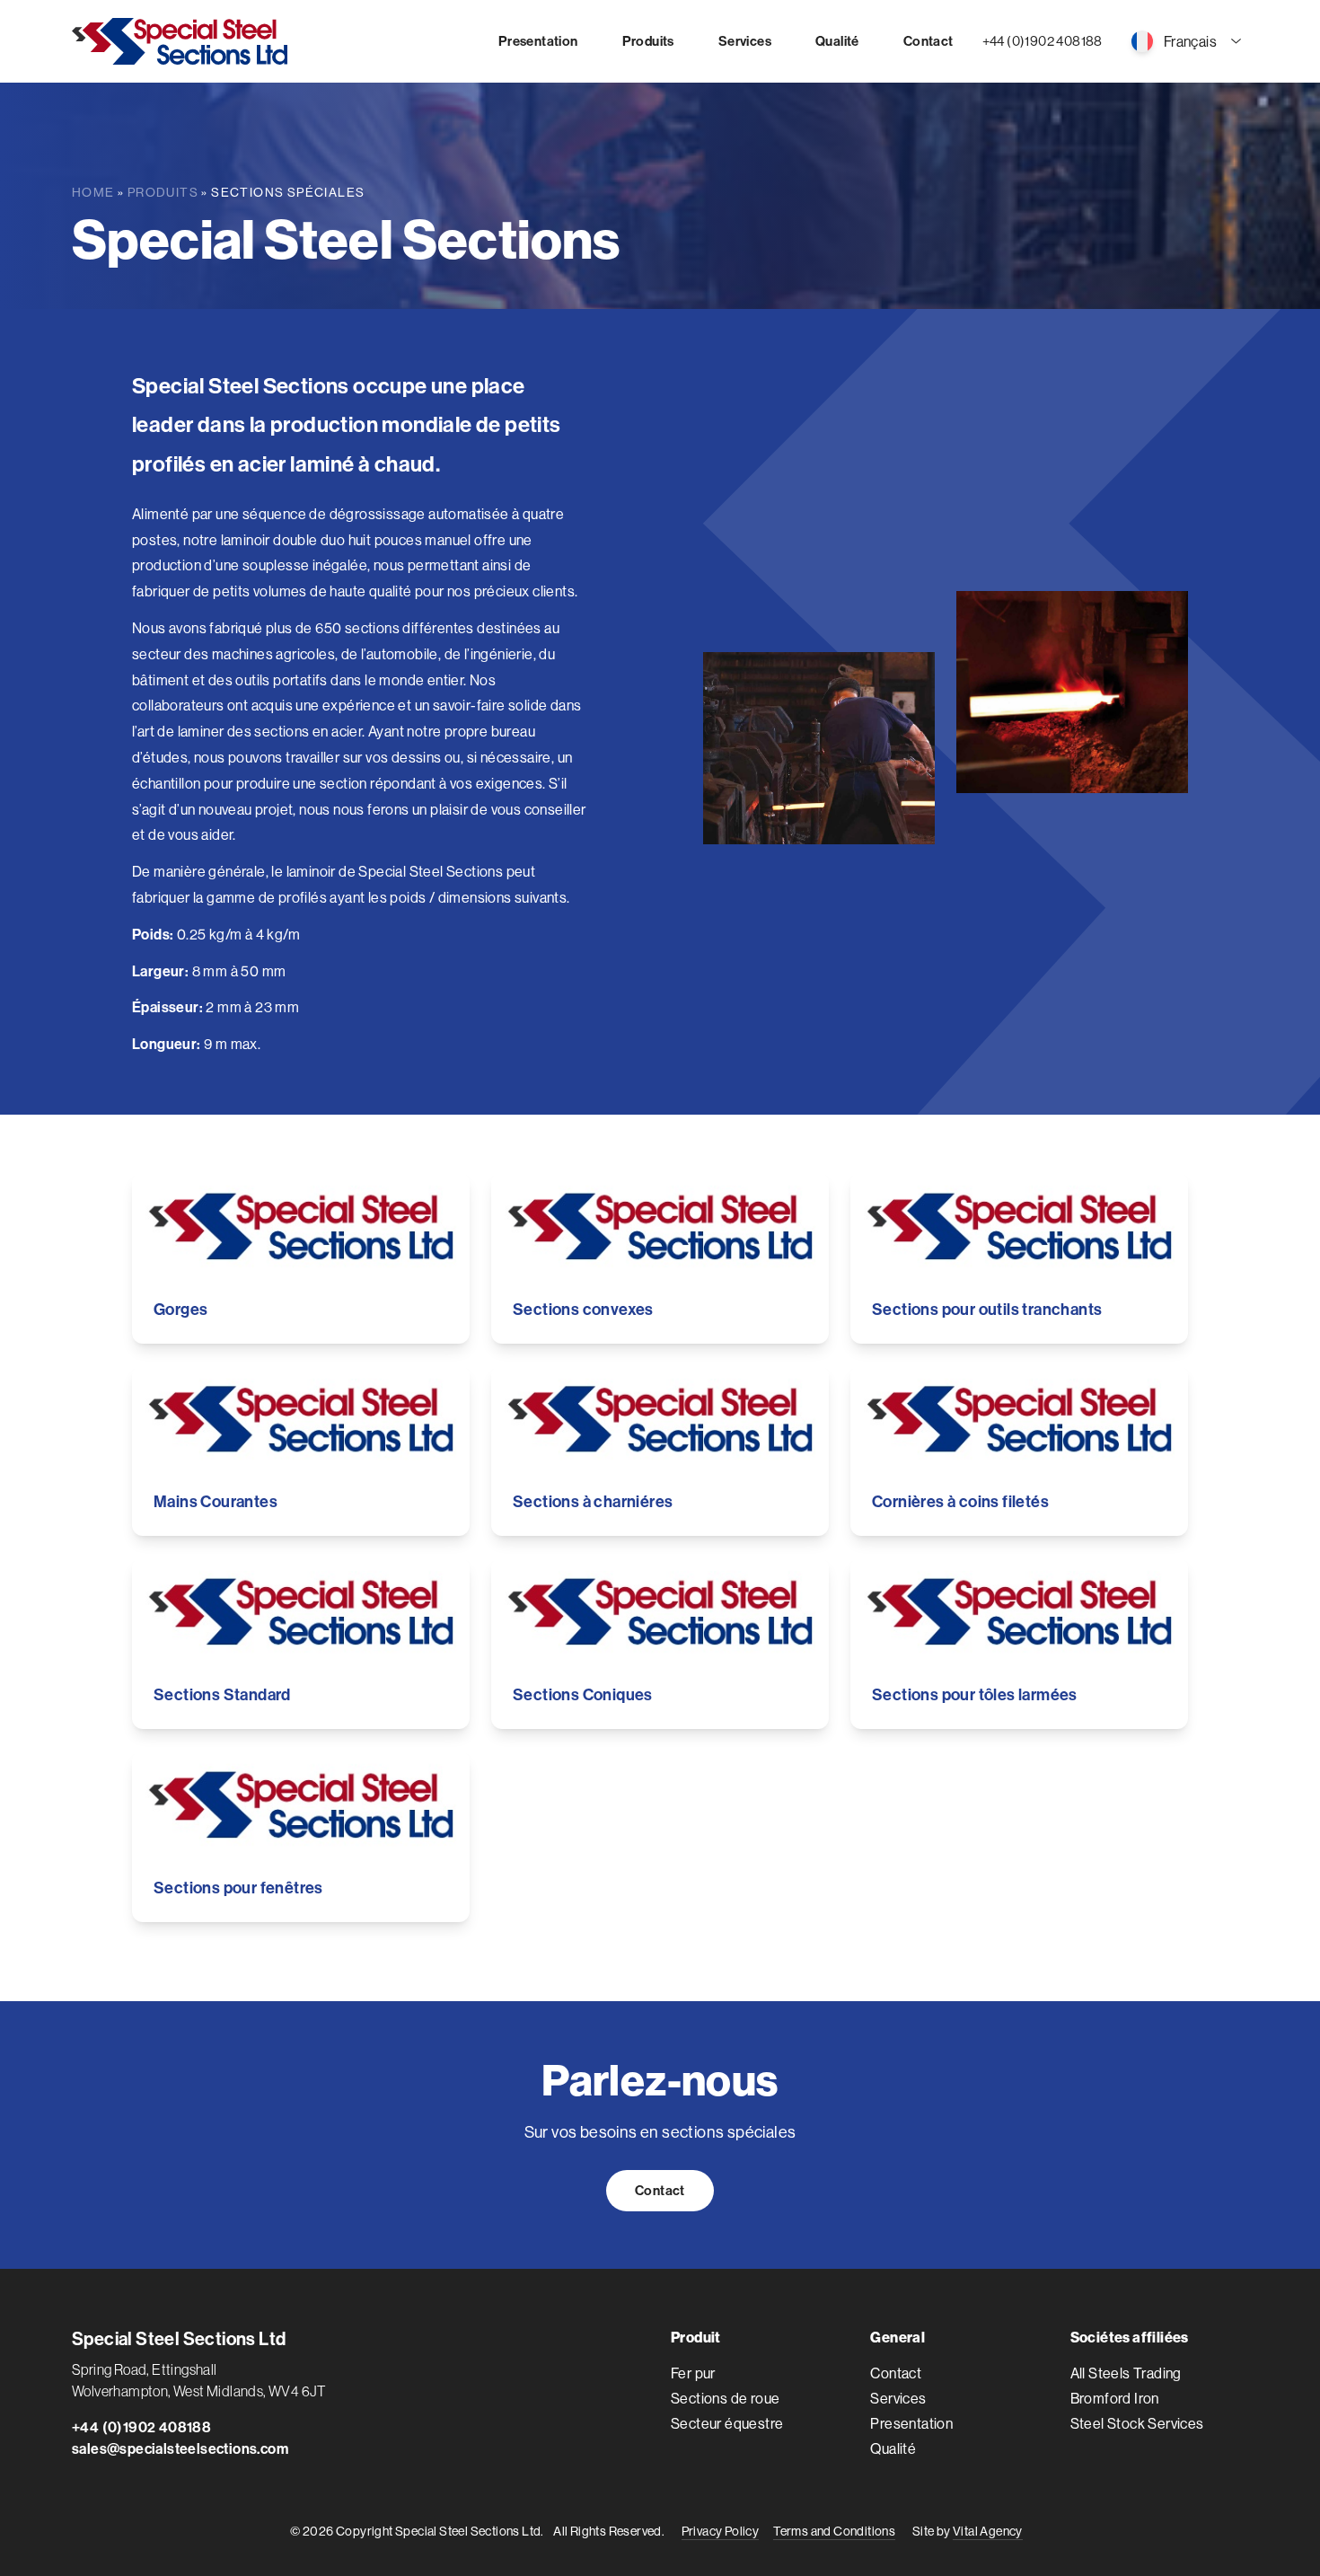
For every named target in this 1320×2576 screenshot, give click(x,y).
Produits (163, 192)
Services (898, 2398)
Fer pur (693, 2373)
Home (93, 192)
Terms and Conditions (834, 2531)
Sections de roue (725, 2398)
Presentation (911, 2423)
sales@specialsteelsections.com (180, 2448)
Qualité (893, 2448)
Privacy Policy (721, 2531)
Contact (660, 2190)
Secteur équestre (727, 2423)
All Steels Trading (1126, 2373)
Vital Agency (988, 2531)
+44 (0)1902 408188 (1043, 41)
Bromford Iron (1115, 2398)
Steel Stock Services (1137, 2423)
